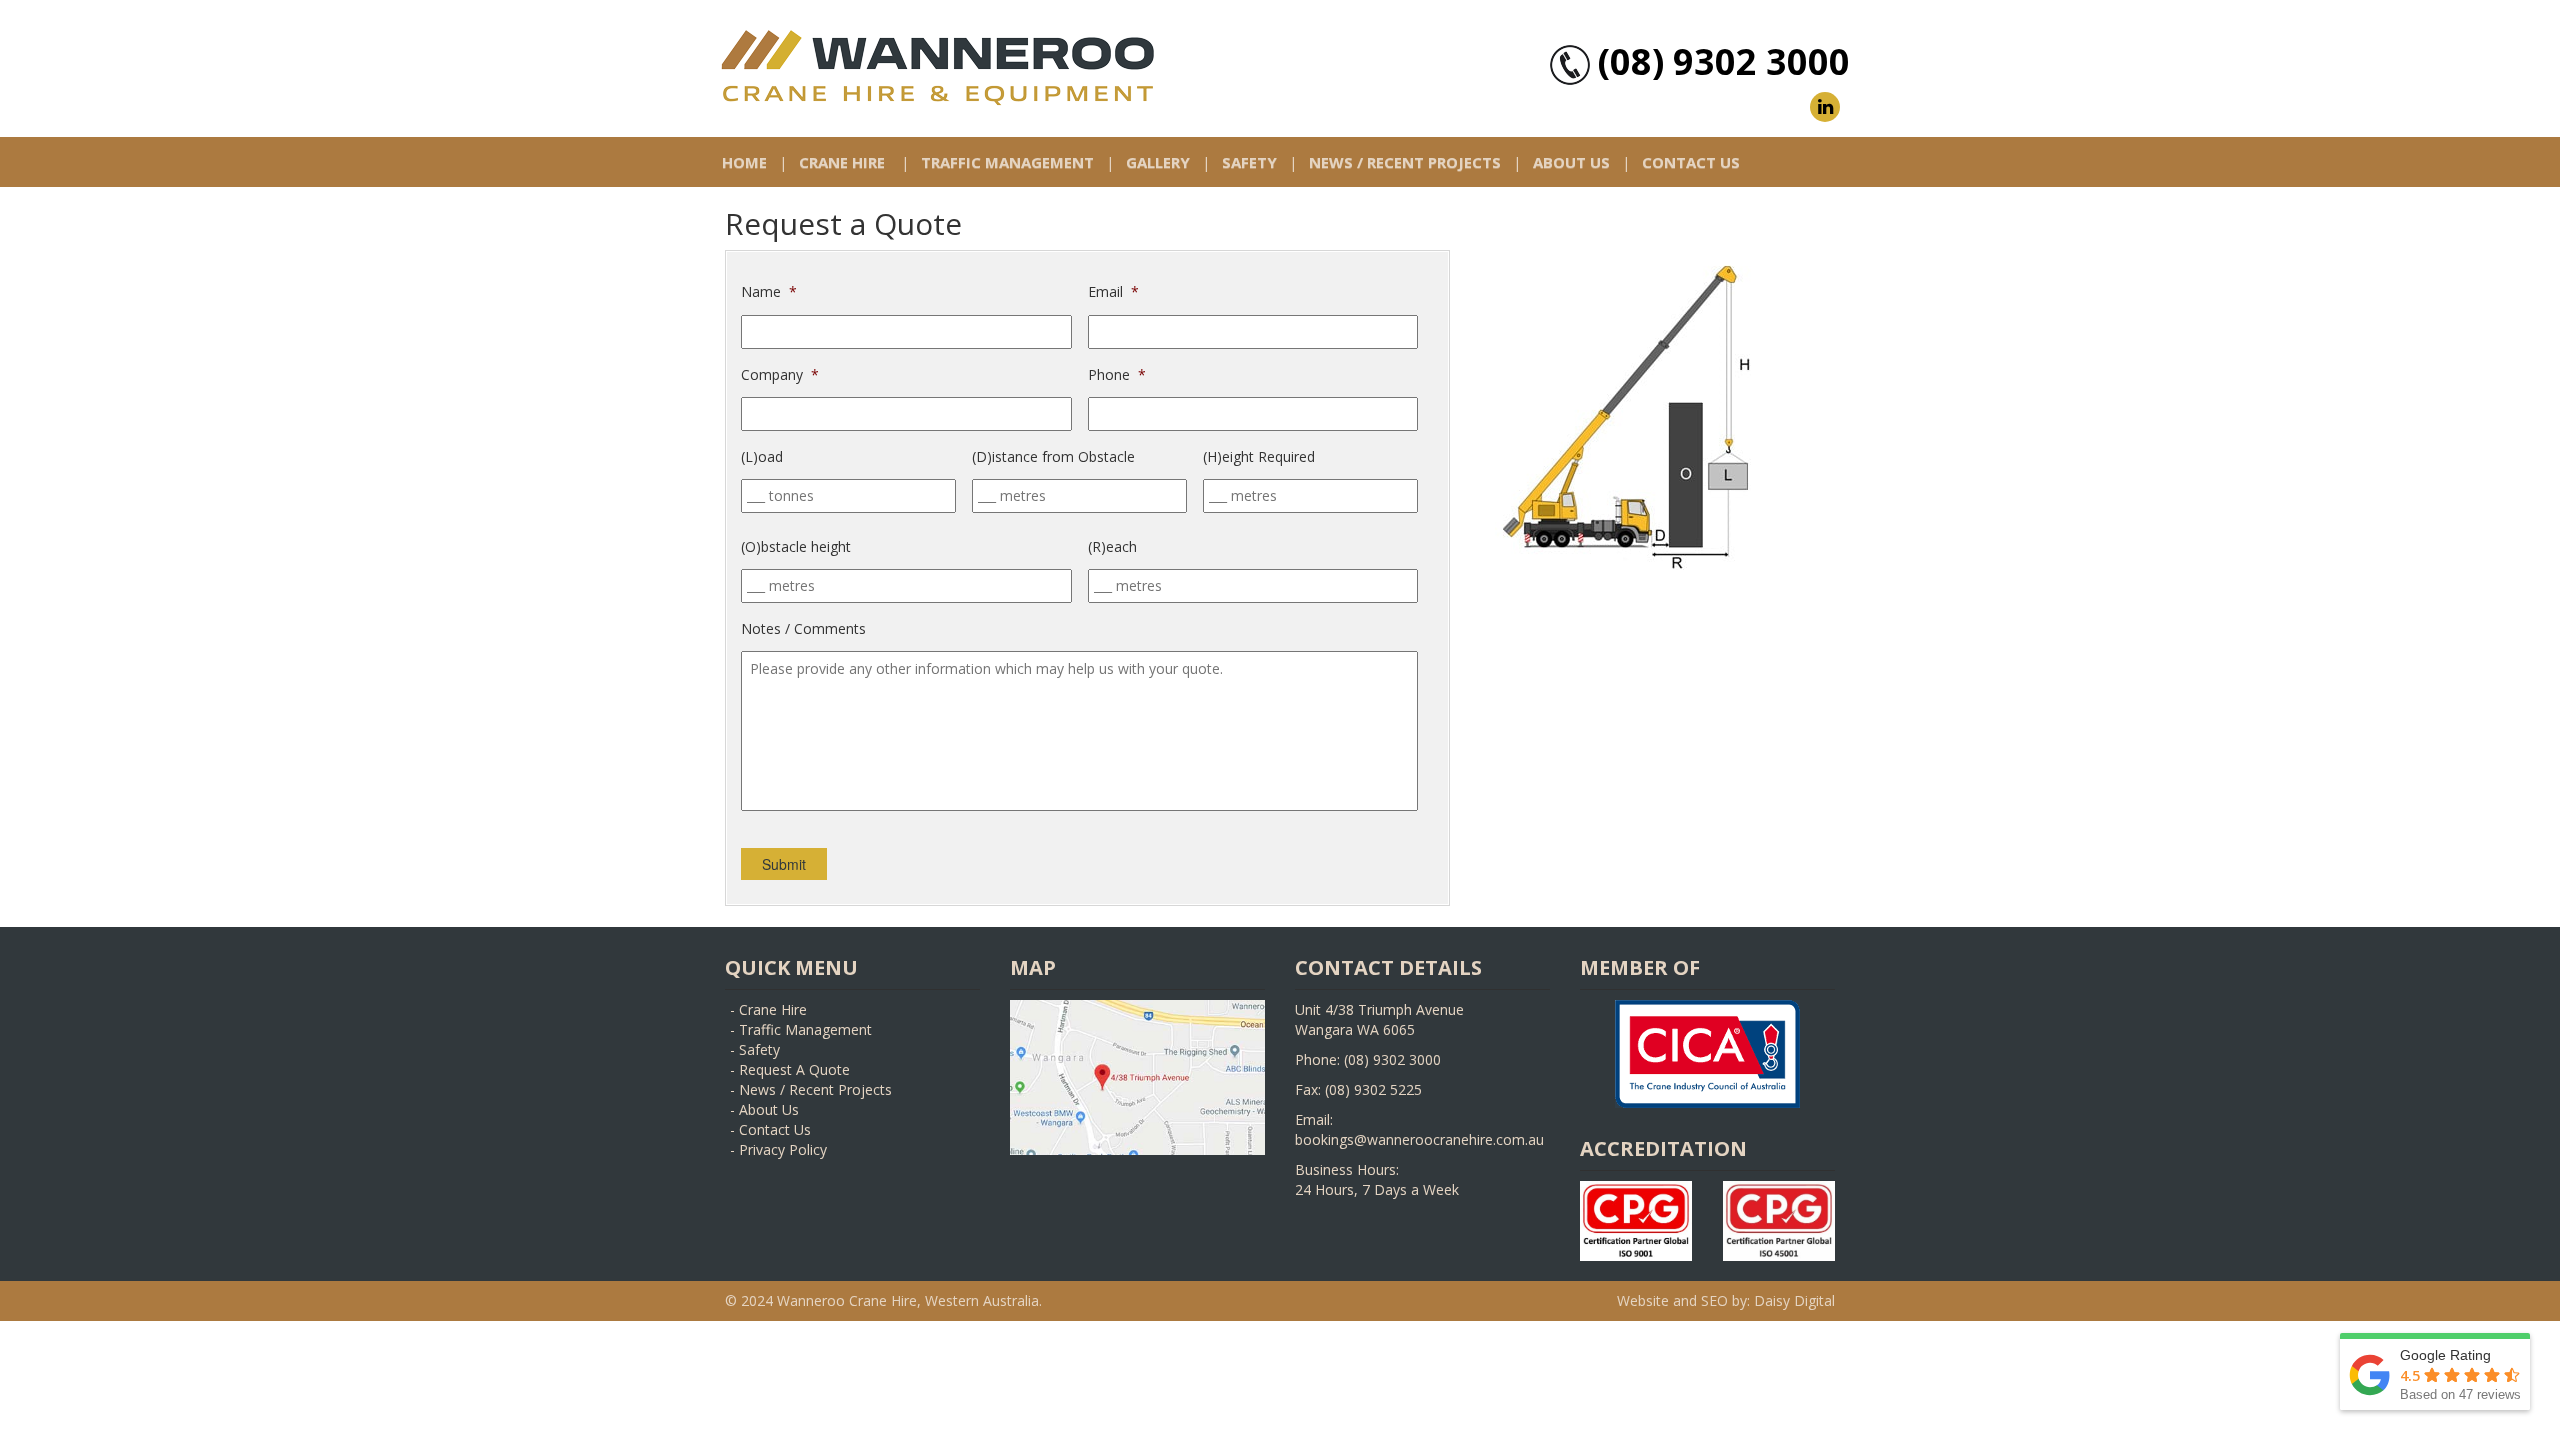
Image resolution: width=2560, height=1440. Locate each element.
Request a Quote (794, 1069)
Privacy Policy (783, 1149)
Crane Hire (842, 162)
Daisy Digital (1794, 1300)
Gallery (1158, 162)
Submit (784, 864)
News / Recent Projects (1405, 162)
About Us (1571, 162)
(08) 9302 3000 (1724, 61)
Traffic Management (1007, 162)
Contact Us (1691, 162)
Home (744, 162)
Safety (1249, 162)
